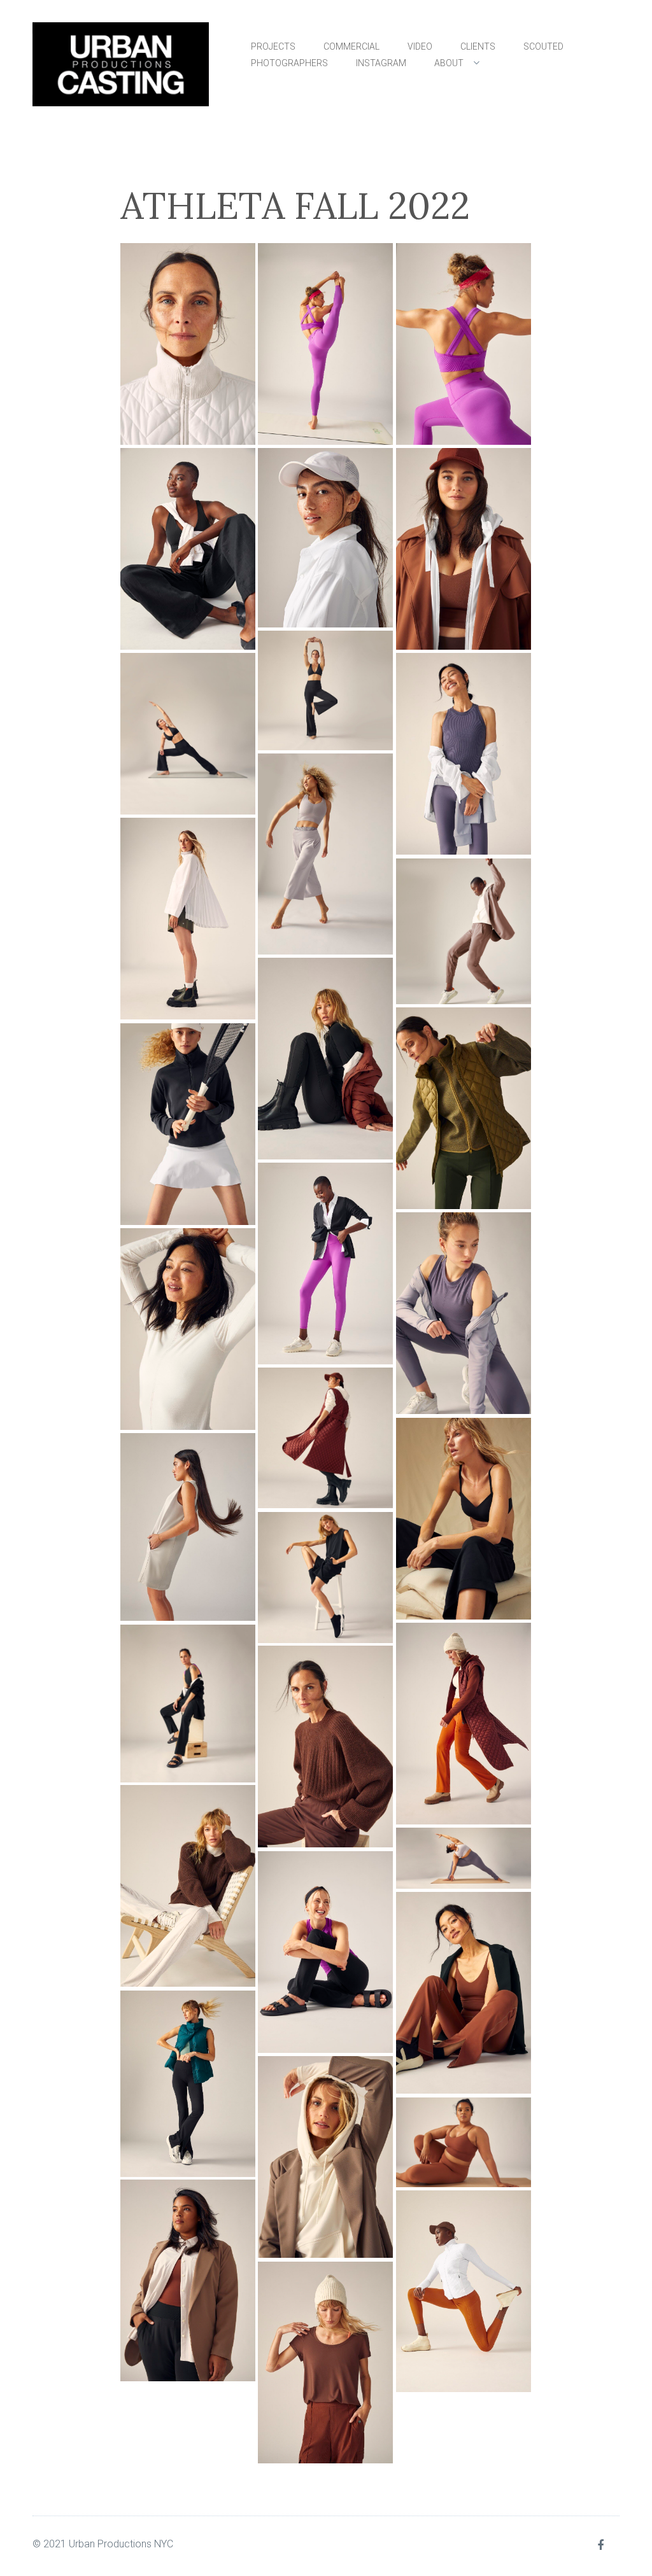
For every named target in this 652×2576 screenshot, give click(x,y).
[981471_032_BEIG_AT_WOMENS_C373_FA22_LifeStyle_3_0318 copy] (188, 2280)
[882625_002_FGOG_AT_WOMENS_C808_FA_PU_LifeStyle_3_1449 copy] (464, 1724)
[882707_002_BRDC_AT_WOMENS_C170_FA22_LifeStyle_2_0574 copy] (188, 1886)
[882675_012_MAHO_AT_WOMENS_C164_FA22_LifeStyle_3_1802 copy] (325, 1746)
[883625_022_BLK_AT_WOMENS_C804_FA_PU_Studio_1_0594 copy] (325, 1952)
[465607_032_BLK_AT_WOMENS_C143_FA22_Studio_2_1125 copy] (188, 344)
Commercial (351, 46)
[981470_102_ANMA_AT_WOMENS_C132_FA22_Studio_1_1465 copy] (464, 2142)
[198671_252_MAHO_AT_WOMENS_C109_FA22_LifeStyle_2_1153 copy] (464, 549)
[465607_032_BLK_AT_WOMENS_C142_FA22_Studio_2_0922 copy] (188, 734)
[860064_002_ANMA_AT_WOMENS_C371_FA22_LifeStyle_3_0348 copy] (325, 1438)
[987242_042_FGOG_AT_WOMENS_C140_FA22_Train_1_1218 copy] (464, 2291)
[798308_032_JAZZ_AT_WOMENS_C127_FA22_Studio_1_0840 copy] (325, 344)
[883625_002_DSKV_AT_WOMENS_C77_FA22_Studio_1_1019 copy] (464, 1858)
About (449, 63)
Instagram (381, 63)
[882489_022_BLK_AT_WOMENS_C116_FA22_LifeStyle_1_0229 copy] (325, 1578)
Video (420, 46)
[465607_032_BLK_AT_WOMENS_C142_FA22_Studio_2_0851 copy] (325, 690)
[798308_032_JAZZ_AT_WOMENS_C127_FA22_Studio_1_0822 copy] (464, 344)
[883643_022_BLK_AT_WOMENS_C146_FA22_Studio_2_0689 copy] (188, 2084)
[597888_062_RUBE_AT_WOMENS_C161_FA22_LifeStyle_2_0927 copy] (464, 931)
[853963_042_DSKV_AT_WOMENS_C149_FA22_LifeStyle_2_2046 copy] (464, 1313)
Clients (478, 46)
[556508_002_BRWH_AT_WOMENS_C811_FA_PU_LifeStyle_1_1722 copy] (188, 919)
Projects (273, 46)
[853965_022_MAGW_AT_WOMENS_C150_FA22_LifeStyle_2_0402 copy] (188, 1329)
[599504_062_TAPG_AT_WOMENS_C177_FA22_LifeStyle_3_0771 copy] (464, 1108)
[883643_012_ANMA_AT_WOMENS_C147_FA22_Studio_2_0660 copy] (464, 1993)
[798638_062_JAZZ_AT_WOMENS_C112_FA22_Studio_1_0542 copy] (325, 1263)
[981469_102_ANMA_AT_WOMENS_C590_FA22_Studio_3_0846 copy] (325, 2157)
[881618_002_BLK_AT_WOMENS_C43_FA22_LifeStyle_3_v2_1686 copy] (464, 1519)
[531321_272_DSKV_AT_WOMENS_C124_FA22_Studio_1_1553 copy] (325, 538)
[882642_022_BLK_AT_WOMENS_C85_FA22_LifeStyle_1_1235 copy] (188, 1703)
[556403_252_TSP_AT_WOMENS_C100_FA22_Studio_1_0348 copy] (325, 854)
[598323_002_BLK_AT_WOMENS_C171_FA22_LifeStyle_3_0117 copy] (325, 1059)
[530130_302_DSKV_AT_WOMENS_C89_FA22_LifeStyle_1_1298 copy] (464, 754)
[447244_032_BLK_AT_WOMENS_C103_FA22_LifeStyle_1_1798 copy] (188, 549)
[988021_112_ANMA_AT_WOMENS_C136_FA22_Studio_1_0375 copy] (325, 2362)
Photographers (289, 63)
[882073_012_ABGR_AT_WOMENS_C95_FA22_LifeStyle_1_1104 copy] (188, 1527)
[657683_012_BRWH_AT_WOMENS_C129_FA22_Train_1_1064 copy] (188, 1124)
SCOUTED (543, 46)
